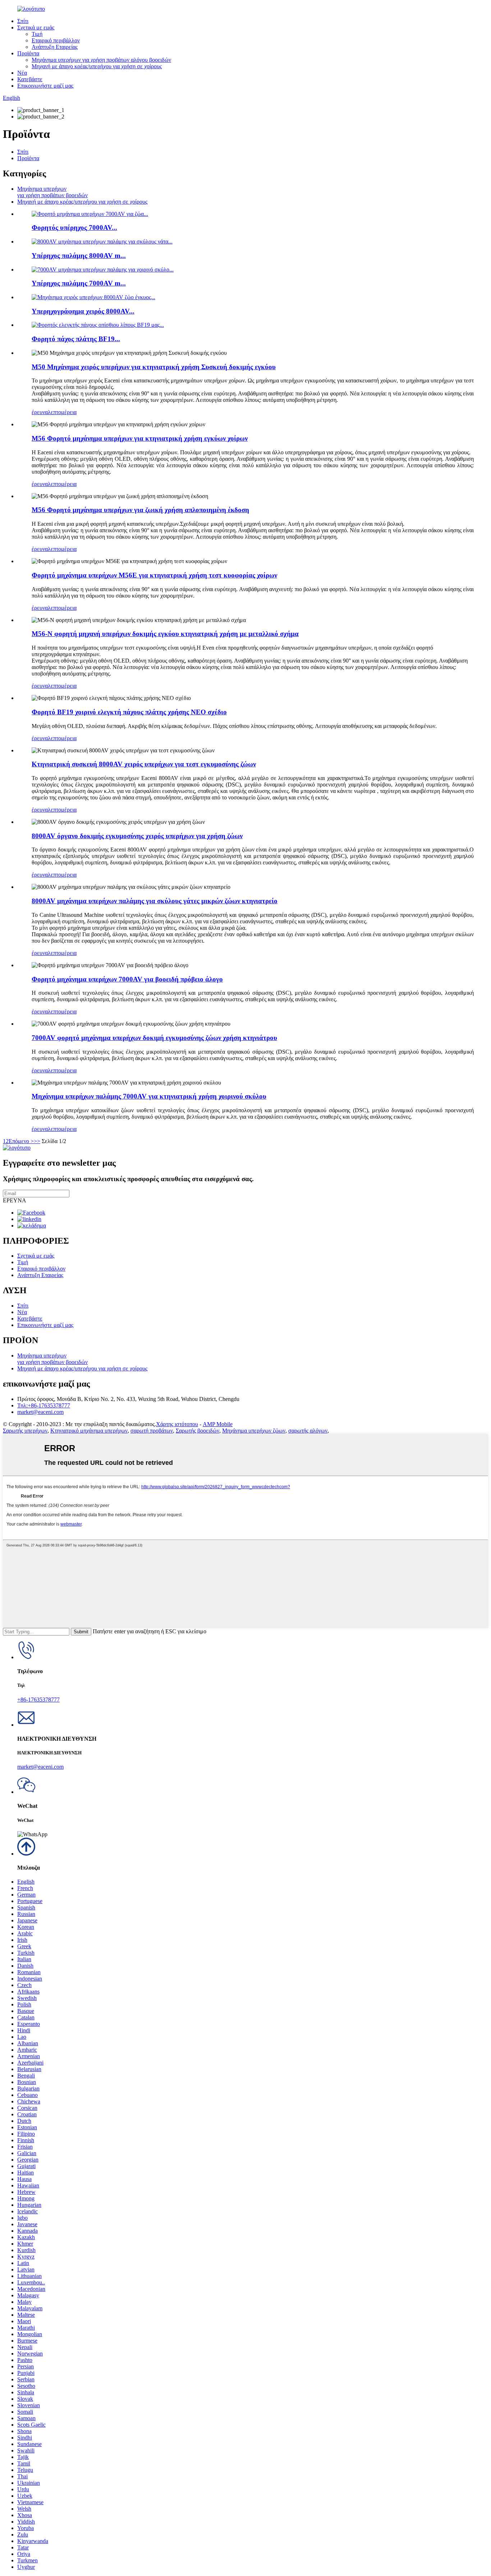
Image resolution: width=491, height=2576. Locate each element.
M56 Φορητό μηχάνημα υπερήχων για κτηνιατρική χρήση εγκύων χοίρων (140, 438)
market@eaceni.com (40, 1412)
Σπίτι (23, 21)
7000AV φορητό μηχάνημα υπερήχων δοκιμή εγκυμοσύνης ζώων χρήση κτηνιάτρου (154, 1038)
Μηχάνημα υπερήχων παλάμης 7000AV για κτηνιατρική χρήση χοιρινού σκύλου (149, 1096)
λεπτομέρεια (62, 412)
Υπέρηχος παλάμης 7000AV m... (79, 283)
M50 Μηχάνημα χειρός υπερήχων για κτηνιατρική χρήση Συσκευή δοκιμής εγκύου (154, 367)
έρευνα (40, 412)
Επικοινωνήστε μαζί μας (45, 86)
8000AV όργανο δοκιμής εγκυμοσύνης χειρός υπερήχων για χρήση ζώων (137, 836)
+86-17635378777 (38, 1700)
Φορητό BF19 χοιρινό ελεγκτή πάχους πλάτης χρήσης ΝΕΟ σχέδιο (129, 712)
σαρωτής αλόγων (308, 1431)
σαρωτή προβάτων (152, 1431)
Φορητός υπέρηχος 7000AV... (74, 228)
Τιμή (37, 34)
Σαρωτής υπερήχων (25, 1431)
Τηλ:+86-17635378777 (44, 1405)
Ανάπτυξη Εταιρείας (55, 47)
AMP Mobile (218, 1424)
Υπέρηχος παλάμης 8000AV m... (79, 256)
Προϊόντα (28, 53)
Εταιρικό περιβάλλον (56, 40)
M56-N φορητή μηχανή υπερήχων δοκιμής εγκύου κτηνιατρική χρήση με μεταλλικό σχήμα (165, 634)
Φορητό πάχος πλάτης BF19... (76, 339)
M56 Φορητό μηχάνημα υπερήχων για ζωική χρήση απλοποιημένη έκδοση (140, 510)
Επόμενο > (21, 1141)
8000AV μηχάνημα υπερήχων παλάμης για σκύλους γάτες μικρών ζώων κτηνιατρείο (155, 901)
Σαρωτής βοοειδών (198, 1431)
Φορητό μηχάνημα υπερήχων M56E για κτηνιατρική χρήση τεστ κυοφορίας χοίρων (154, 575)
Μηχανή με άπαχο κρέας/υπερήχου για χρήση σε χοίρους (97, 66)
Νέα (22, 73)
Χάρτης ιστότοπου (177, 1424)
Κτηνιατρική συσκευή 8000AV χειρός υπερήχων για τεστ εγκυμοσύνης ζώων (144, 764)
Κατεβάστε (30, 79)
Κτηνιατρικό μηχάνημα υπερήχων (89, 1431)
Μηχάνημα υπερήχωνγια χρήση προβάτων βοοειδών (52, 192)
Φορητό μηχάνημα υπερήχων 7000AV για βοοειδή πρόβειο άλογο (127, 979)
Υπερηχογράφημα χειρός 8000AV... (83, 311)
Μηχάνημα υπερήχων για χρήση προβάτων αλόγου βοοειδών (101, 60)
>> (37, 1141)
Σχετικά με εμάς (36, 27)
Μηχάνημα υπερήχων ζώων (254, 1431)
